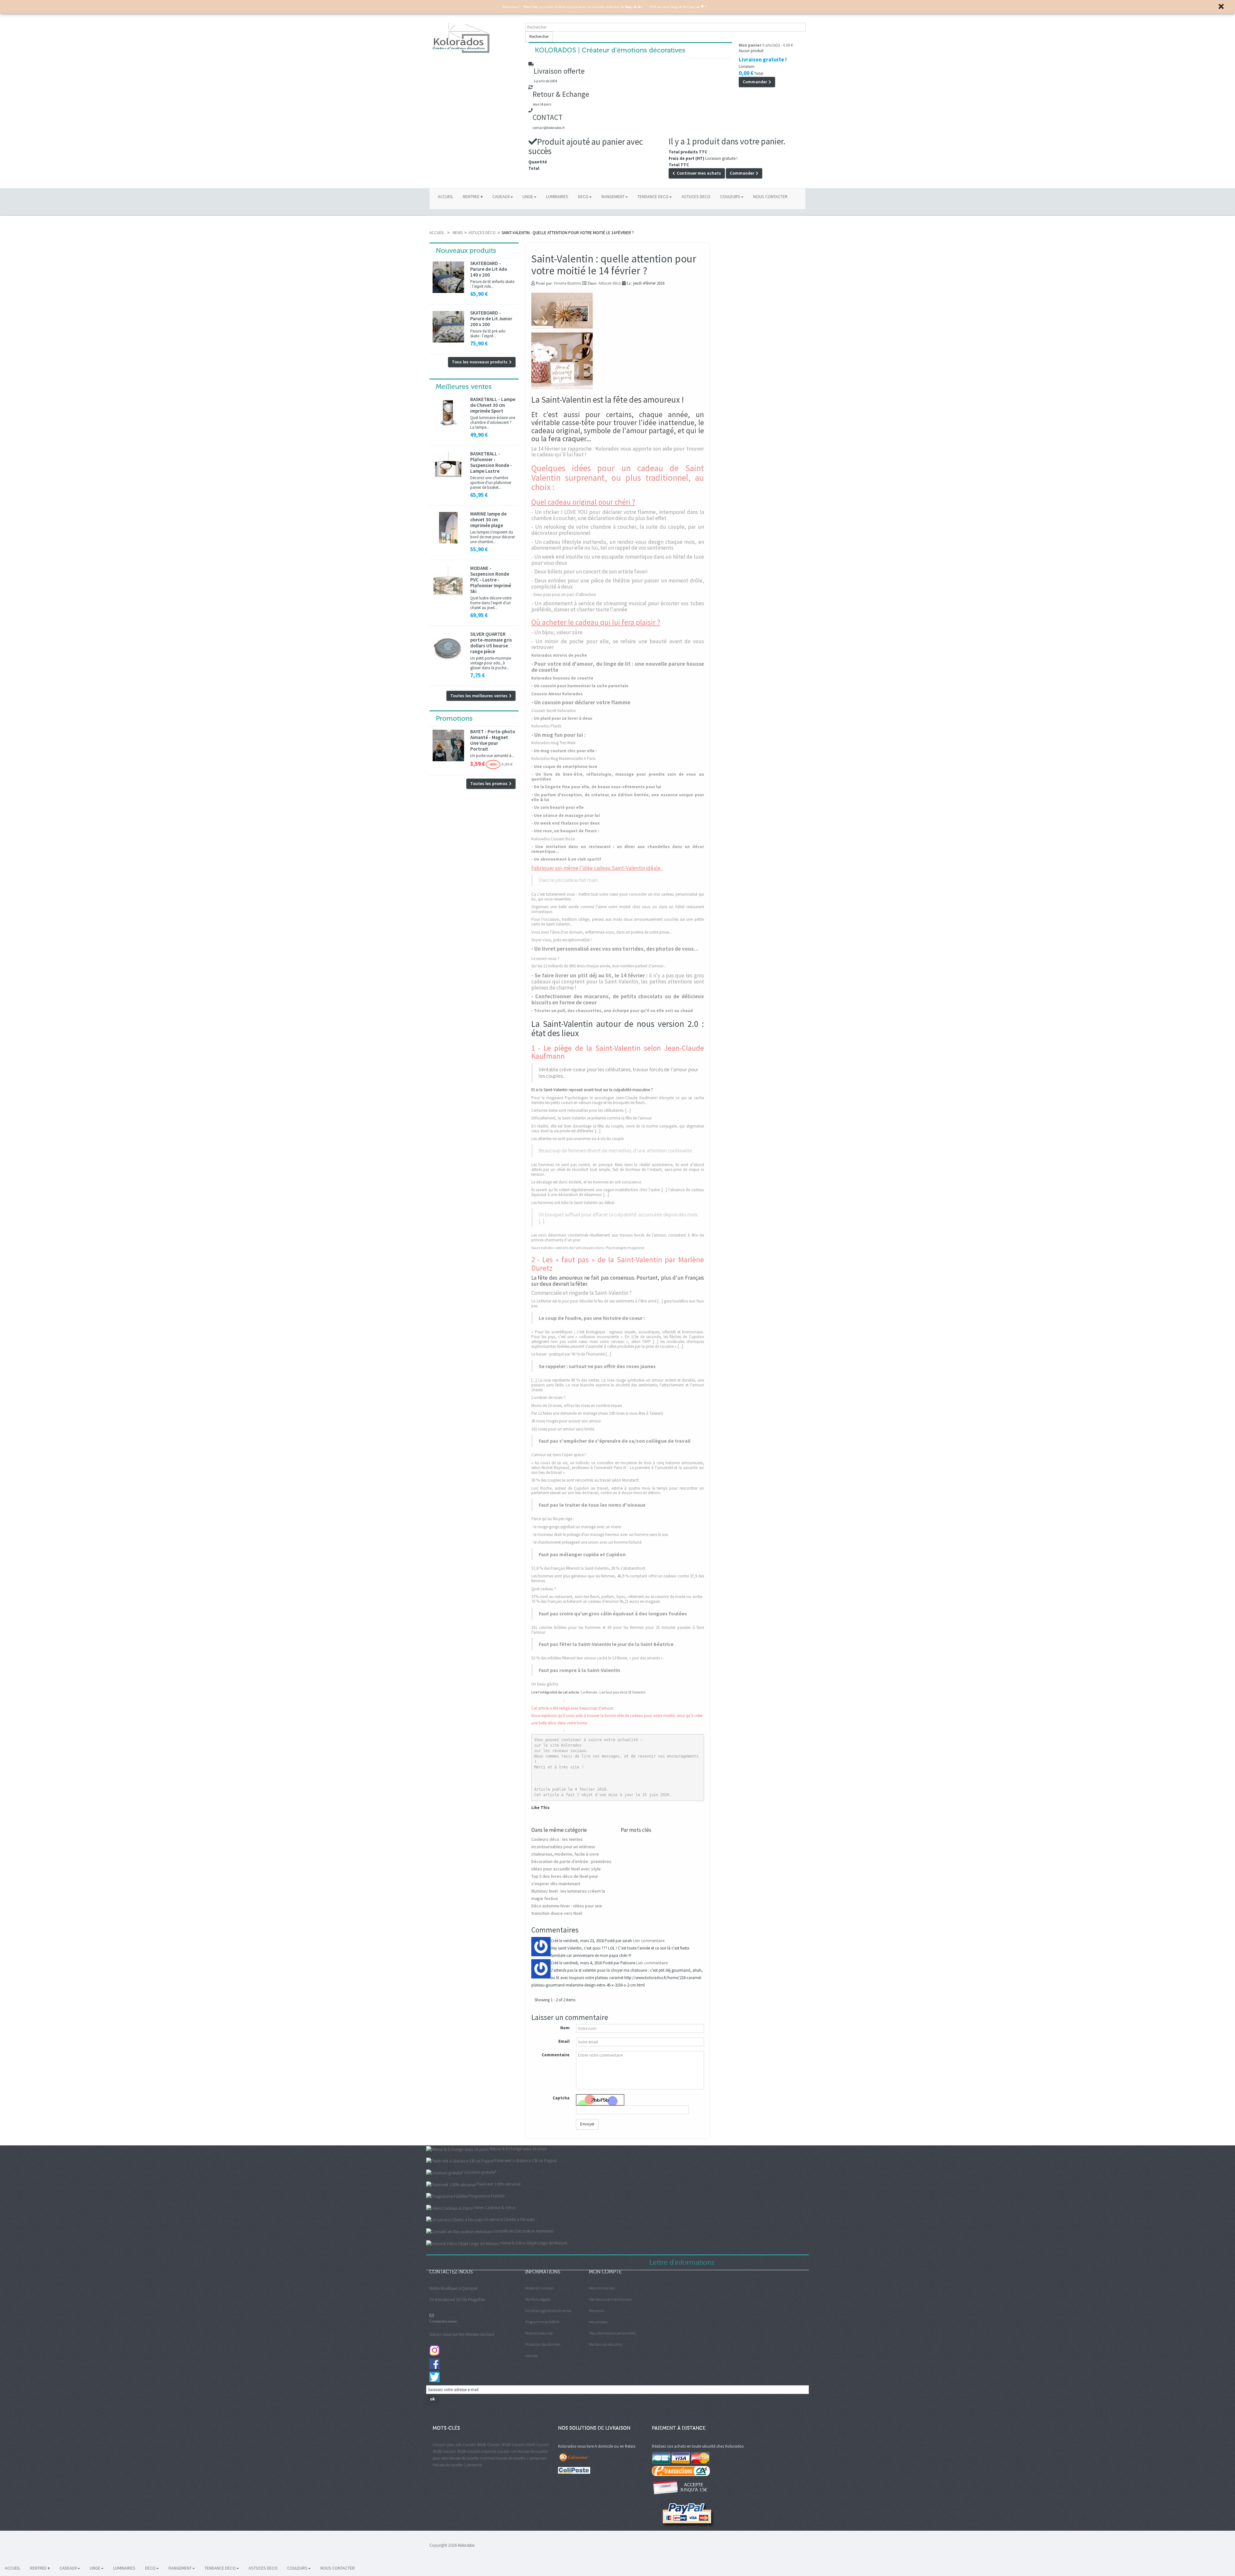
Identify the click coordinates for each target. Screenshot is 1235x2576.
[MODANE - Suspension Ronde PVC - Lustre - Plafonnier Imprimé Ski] (448, 582)
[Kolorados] (474, 38)
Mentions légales (538, 2299)
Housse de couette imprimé (471, 2458)
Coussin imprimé (482, 2451)
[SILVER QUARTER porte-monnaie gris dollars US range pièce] (448, 648)
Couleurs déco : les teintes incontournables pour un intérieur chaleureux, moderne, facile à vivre (565, 1847)
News (457, 233)
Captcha (561, 2098)
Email (564, 2041)
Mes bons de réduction (606, 2344)
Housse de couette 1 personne (457, 2465)
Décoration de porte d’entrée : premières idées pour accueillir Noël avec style (571, 1865)
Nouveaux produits (466, 251)
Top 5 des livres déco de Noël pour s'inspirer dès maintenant (565, 1880)
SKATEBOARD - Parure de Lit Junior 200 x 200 (491, 319)
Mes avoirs (597, 2311)
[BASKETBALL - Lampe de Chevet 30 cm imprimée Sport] (448, 413)
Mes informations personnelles (612, 2333)
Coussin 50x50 (499, 2445)
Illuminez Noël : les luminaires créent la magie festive (568, 1895)
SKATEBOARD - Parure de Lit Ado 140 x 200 (489, 269)
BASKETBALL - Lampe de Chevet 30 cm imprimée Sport (493, 405)
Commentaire (556, 2055)
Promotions (454, 718)
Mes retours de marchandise (610, 2299)
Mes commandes (602, 2288)
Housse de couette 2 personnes (521, 2458)
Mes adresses (598, 2322)
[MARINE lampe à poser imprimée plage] (448, 528)
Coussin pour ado (447, 2445)
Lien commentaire (649, 1941)
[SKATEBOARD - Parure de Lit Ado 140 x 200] (448, 277)
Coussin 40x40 (475, 2445)
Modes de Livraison (540, 2288)
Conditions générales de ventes (548, 2311)
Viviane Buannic (568, 283)
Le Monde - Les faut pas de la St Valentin (613, 1692)
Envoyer (587, 2124)
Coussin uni (507, 2451)
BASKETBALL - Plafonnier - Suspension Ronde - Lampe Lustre (491, 462)
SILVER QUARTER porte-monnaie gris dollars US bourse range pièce (491, 643)
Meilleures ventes (464, 387)
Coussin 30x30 (455, 2451)
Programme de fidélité (542, 2322)
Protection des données (543, 2344)
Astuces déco (482, 233)
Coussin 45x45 (523, 2445)
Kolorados (466, 2545)
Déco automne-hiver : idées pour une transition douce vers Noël (567, 1909)
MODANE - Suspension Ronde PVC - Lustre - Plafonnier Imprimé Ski (491, 580)
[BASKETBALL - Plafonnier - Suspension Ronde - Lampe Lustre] (448, 468)
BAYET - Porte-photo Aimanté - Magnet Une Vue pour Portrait (493, 740)
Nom (565, 2028)
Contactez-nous (443, 2321)
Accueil (437, 233)
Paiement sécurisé (539, 2333)
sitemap (531, 2356)
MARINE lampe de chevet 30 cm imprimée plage (488, 520)
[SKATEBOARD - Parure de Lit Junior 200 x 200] (448, 327)
